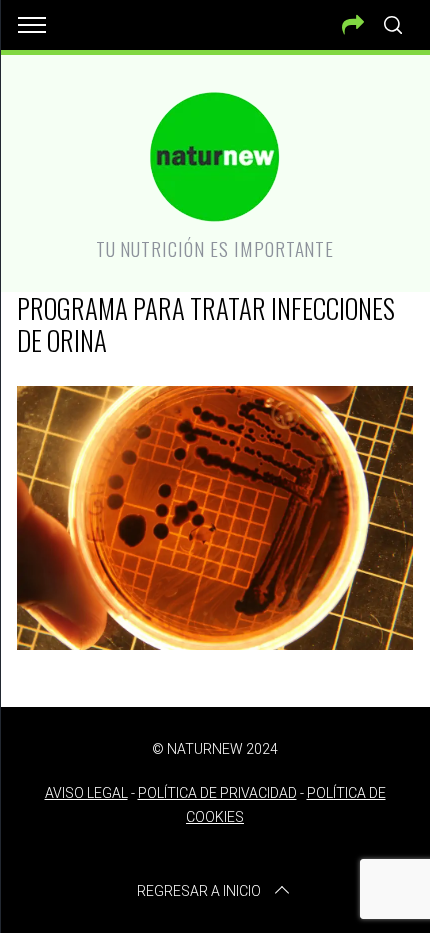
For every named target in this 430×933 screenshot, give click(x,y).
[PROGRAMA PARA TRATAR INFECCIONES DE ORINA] (215, 643)
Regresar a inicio (199, 891)
